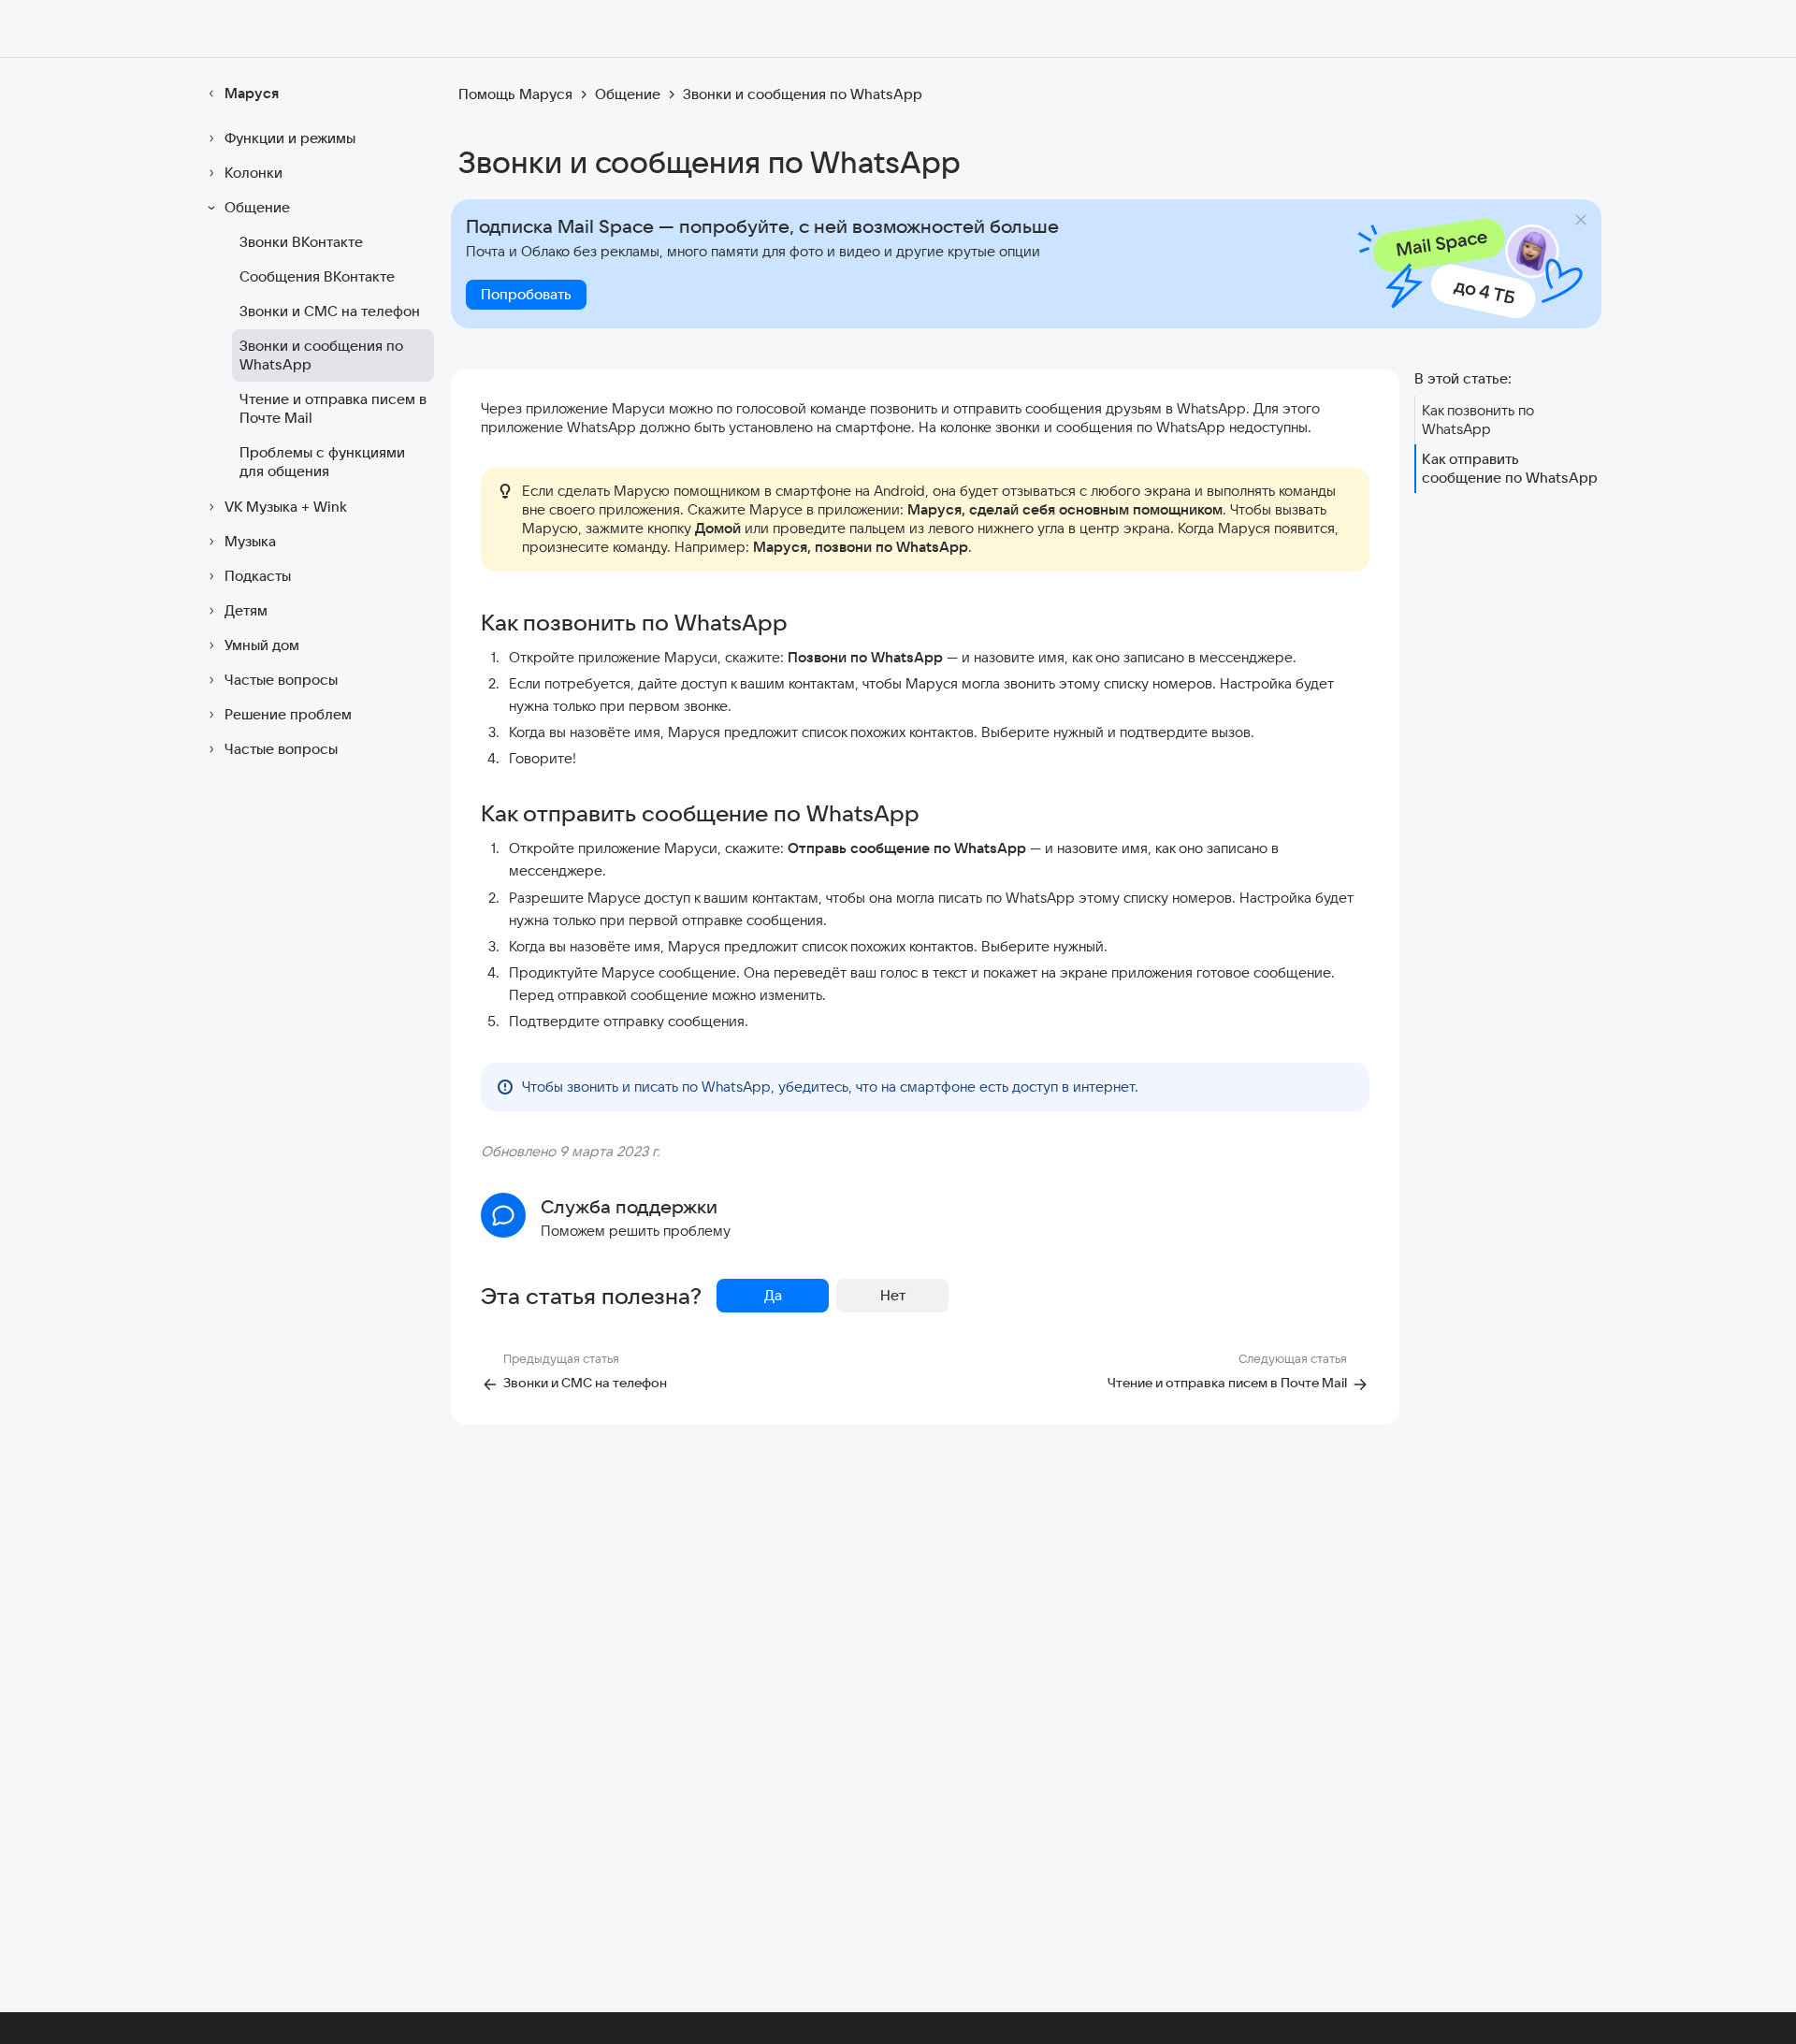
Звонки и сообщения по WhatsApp (321, 355)
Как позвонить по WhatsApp (1478, 420)
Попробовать (526, 294)
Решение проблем (288, 714)
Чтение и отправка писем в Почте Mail (333, 408)
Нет (893, 1295)
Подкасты (258, 576)
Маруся (252, 93)
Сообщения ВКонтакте (317, 276)
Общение (257, 207)
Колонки (253, 173)
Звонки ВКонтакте (301, 242)
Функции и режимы (290, 138)
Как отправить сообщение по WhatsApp (1510, 468)
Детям (246, 610)
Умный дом (262, 645)
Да (773, 1295)
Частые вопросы (281, 680)
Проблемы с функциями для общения (322, 462)
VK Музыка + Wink (286, 507)
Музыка (250, 541)
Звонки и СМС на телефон (330, 311)
